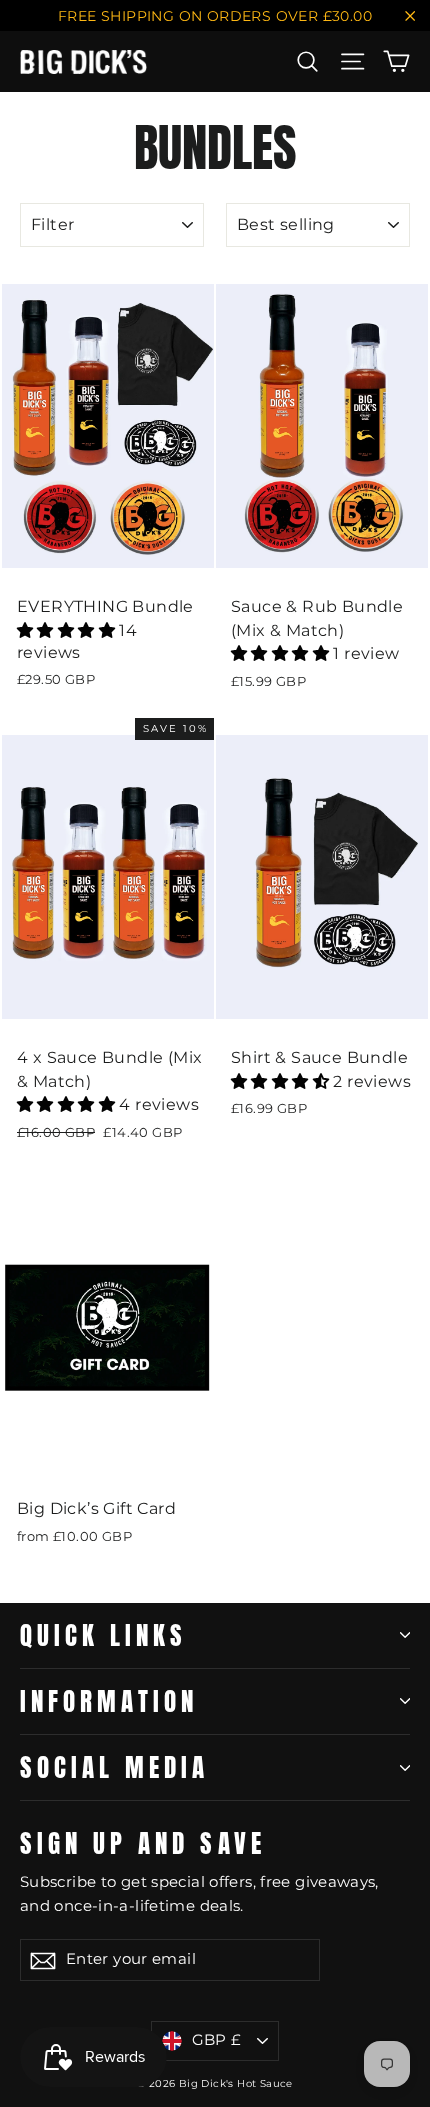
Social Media (114, 1767)
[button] (68, 630)
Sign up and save (143, 1840)
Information (109, 1701)
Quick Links (103, 1635)
